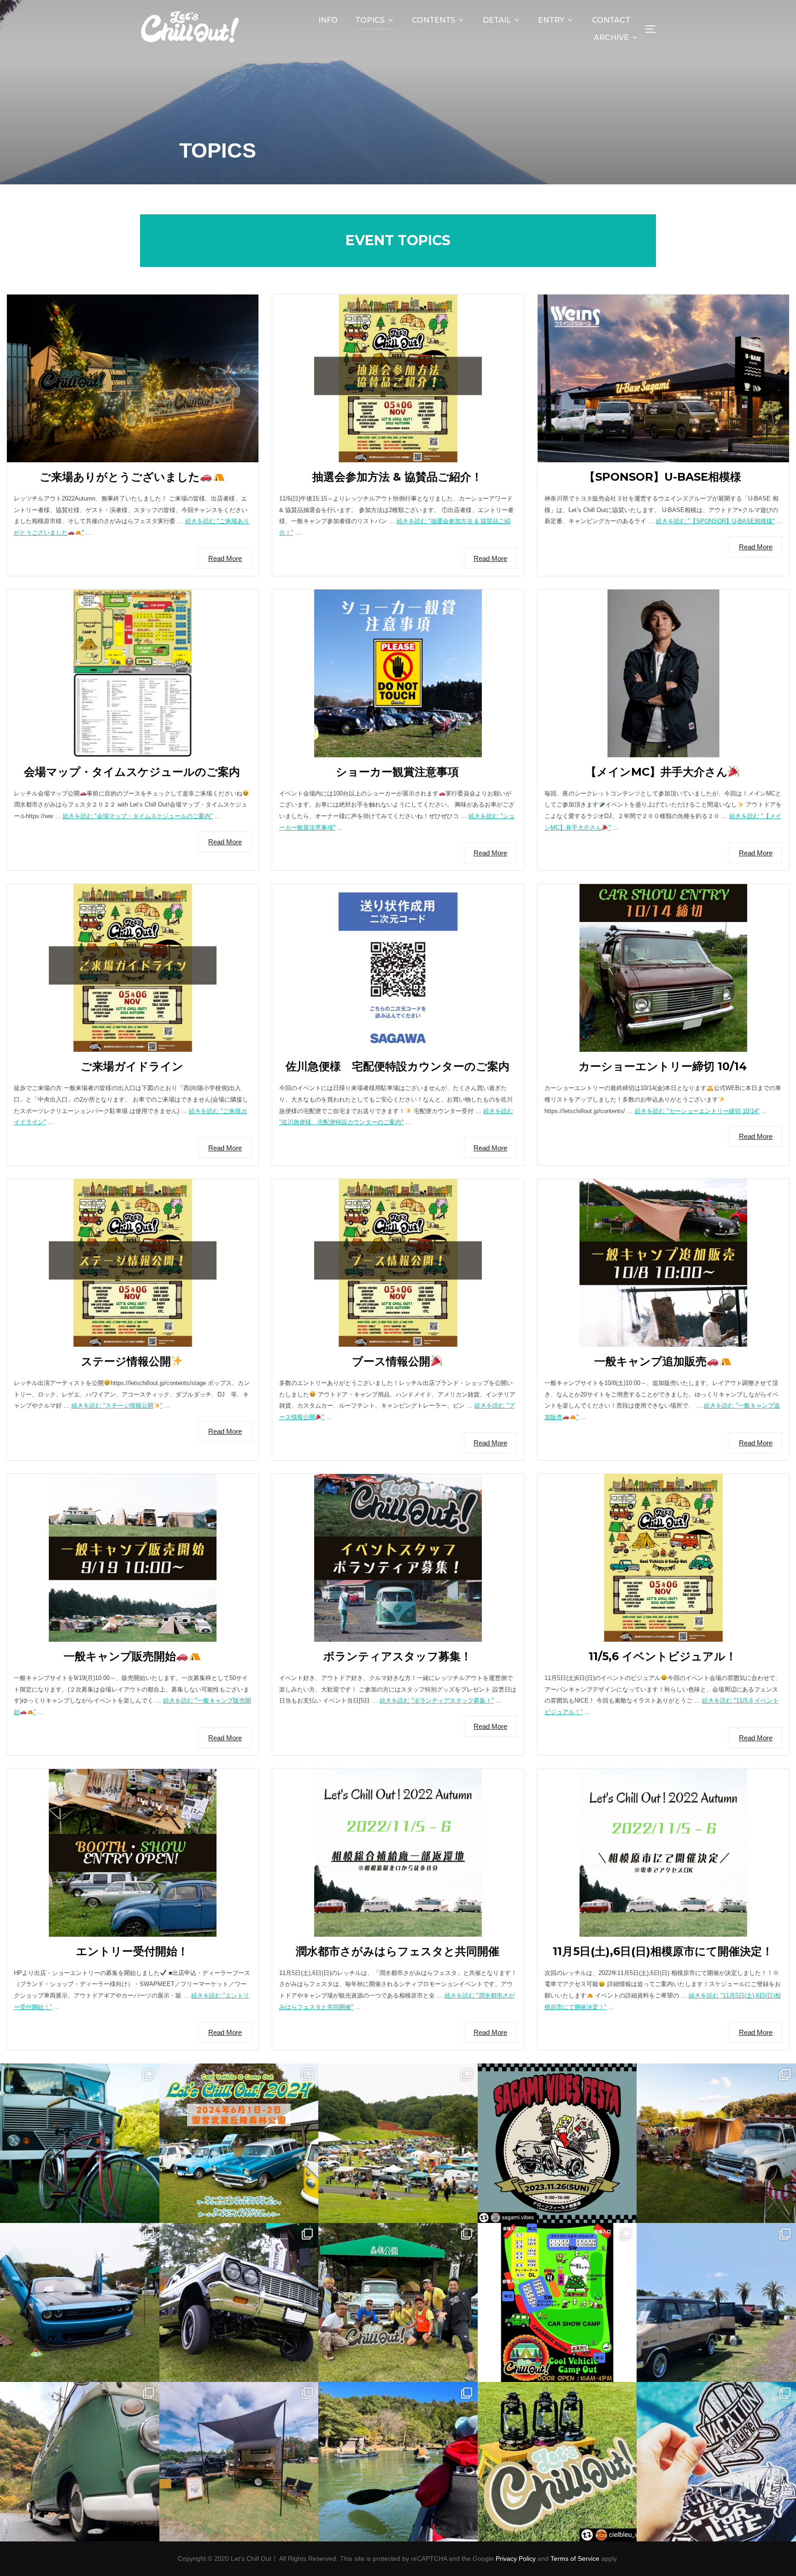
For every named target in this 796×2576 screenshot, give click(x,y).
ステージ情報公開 (126, 1361)
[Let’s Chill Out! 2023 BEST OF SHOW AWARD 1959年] (716, 2143)
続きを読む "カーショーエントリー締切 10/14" (697, 1111)
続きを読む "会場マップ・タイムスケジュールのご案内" (138, 816)
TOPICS (370, 20)
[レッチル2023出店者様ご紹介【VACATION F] (716, 2462)
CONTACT (611, 20)
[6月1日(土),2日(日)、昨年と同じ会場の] (239, 2143)
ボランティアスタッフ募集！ (398, 1656)
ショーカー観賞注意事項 (397, 772)
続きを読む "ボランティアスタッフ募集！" (437, 1701)
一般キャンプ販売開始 (120, 1656)
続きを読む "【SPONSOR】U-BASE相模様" (715, 521)
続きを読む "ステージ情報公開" (117, 1406)
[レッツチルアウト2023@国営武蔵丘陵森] (398, 2303)
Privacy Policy (516, 2558)
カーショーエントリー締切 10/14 (663, 1066)
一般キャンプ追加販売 (650, 1361)
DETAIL (497, 20)
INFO (328, 20)
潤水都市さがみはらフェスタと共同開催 (398, 1951)
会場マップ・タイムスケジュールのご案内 (132, 772)
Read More (225, 558)
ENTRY (551, 20)
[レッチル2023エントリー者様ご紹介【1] (716, 2303)
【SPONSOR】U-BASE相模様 (663, 477)
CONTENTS (433, 20)
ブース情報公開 (391, 1361)
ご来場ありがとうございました (120, 477)
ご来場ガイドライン (132, 1066)
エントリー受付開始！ (132, 1951)
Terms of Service (575, 2558)
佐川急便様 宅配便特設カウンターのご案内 (398, 1066)
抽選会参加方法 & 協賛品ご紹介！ (397, 477)
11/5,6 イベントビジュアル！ (663, 1656)
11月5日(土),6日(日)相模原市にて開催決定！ (663, 1951)
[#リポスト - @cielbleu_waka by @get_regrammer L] (557, 2462)
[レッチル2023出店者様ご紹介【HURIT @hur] (239, 2462)
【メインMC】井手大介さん (657, 772)
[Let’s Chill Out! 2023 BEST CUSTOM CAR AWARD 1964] (239, 2303)
